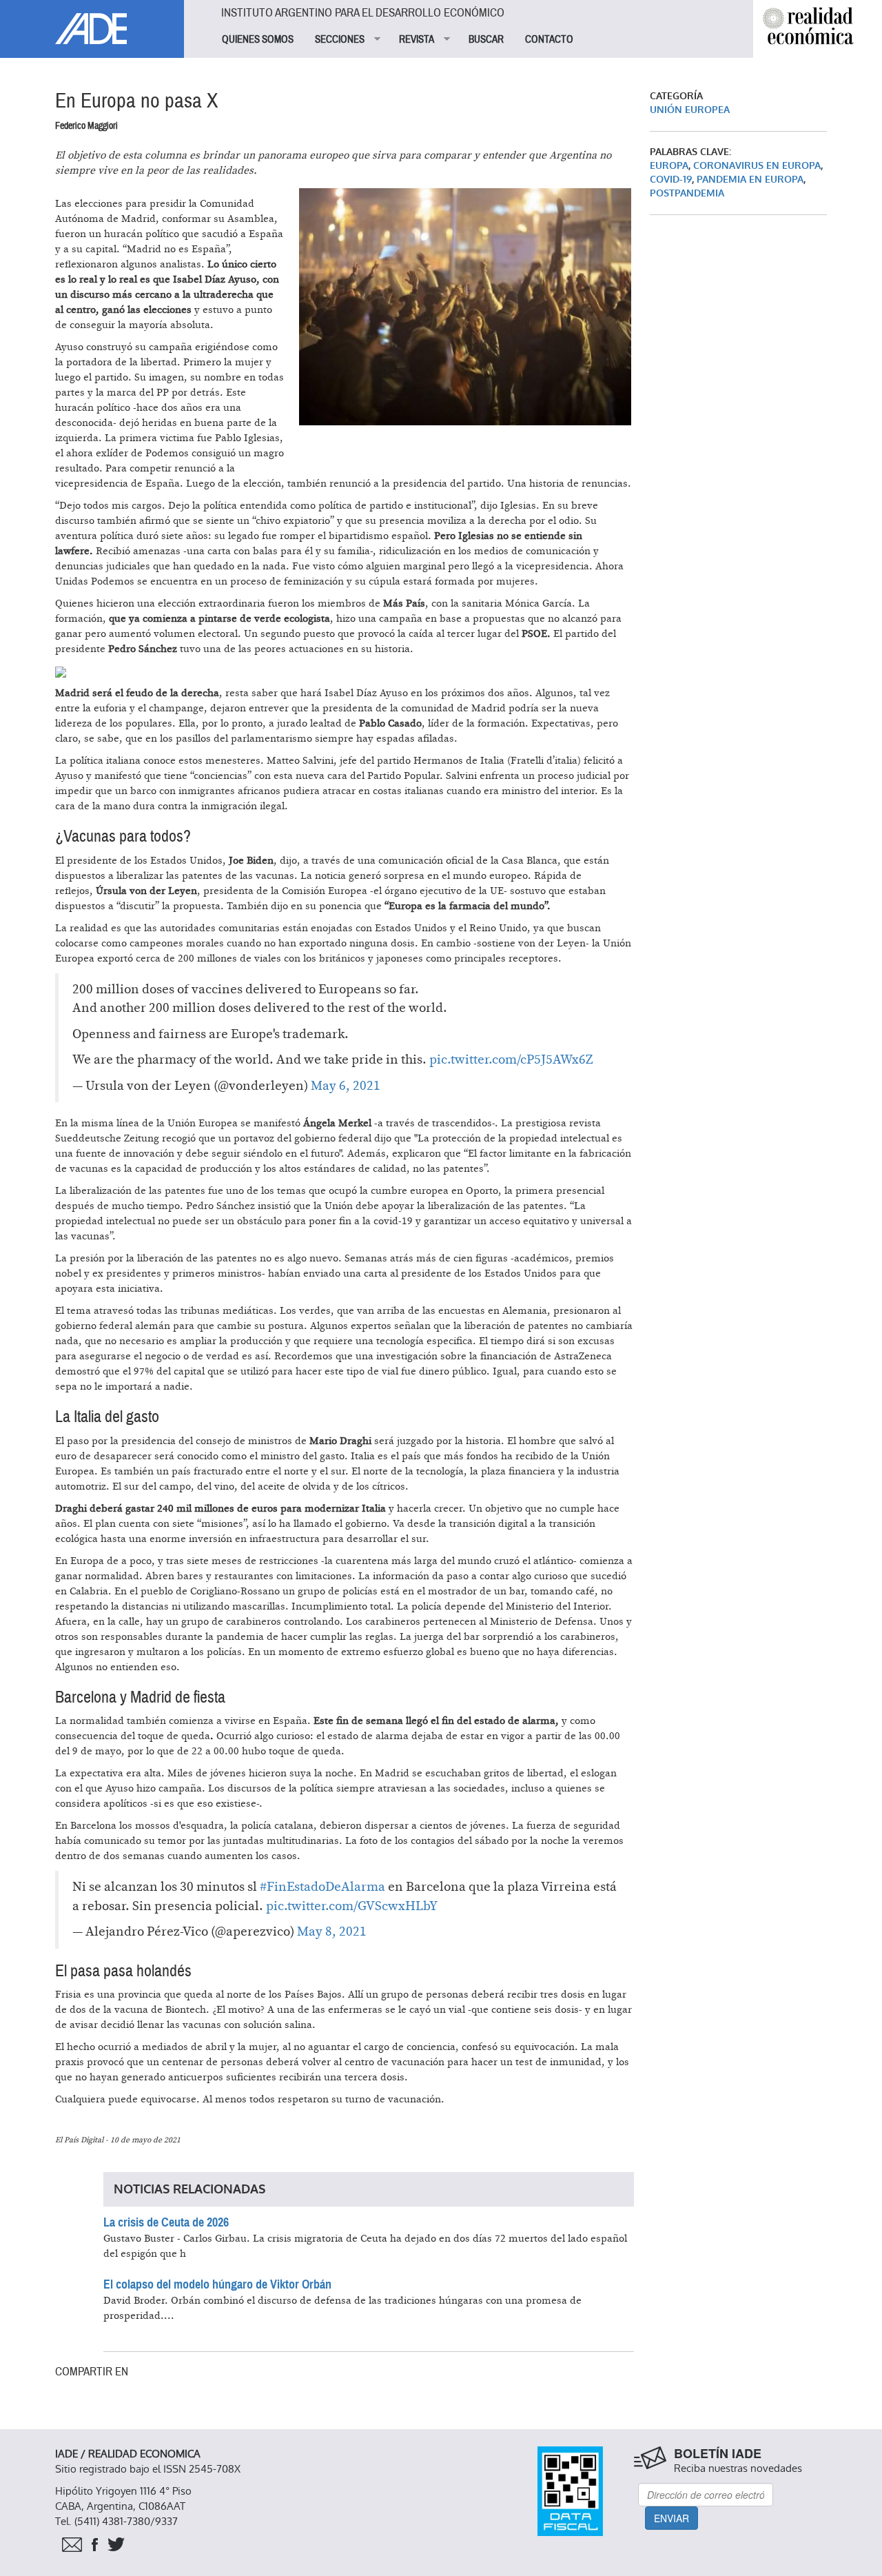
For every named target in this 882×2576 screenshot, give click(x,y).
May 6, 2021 (346, 1086)
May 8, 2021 (332, 1932)
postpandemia (687, 193)
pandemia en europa (750, 180)
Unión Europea (690, 110)
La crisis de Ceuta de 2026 (166, 2222)
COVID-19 (671, 180)
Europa (669, 166)
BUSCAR (486, 39)
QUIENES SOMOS (258, 39)
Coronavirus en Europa (757, 166)
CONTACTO (549, 39)
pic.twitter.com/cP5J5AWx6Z (511, 1060)
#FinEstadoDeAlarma (322, 1887)
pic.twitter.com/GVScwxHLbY (352, 1906)
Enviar (671, 2518)
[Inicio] (92, 22)
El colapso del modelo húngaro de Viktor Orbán (217, 2284)
